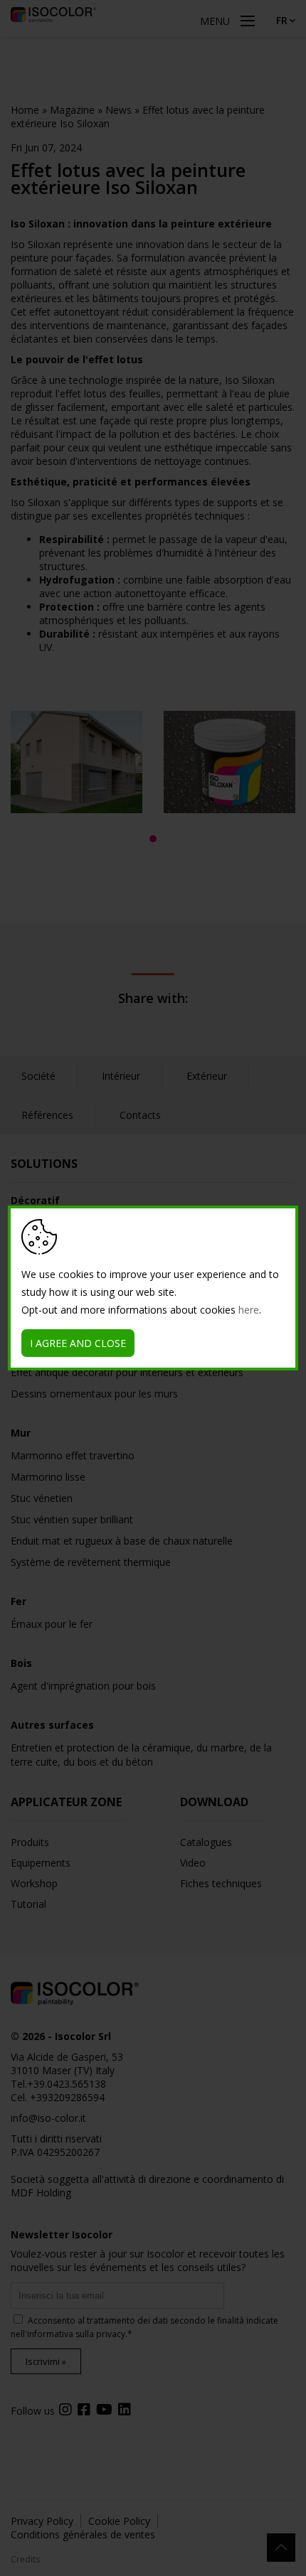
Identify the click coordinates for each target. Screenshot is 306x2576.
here (249, 1310)
